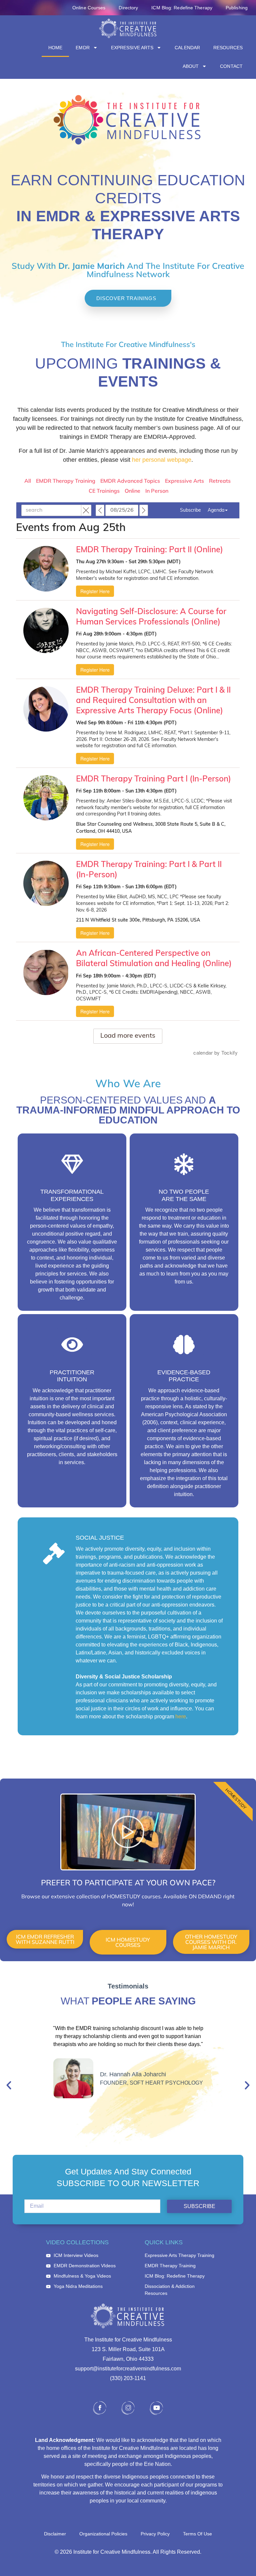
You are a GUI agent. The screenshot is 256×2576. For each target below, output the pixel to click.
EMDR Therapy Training (66, 481)
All (28, 481)
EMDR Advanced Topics (130, 481)
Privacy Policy (155, 2534)
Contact (231, 66)
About (191, 66)
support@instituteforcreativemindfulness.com (128, 2369)
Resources (228, 48)
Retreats (220, 481)
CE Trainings (104, 491)
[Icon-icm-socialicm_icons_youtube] (156, 2408)
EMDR (82, 48)
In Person (157, 491)
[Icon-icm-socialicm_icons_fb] (100, 2408)
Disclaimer (55, 2534)
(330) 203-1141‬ (128, 2378)
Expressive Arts (132, 48)
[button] (9, 2085)
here (181, 1717)
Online (132, 491)
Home (55, 48)
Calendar (187, 48)
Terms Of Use (197, 2534)
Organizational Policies (103, 2534)
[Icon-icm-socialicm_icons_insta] (128, 2408)
